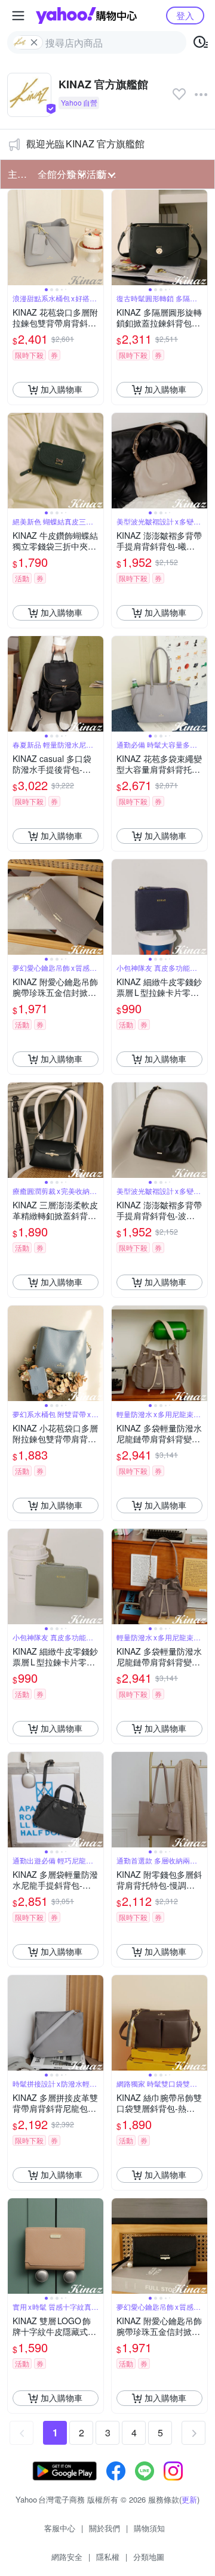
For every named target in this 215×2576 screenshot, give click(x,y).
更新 (189, 2499)
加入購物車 (62, 389)
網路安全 (67, 2557)
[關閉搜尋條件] (34, 42)
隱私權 (108, 2557)
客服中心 (60, 2528)
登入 (185, 15)
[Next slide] (96, 237)
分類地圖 (149, 2557)
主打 (17, 174)
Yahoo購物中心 (86, 16)
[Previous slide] (16, 237)
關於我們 (105, 2528)
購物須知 (149, 2528)
